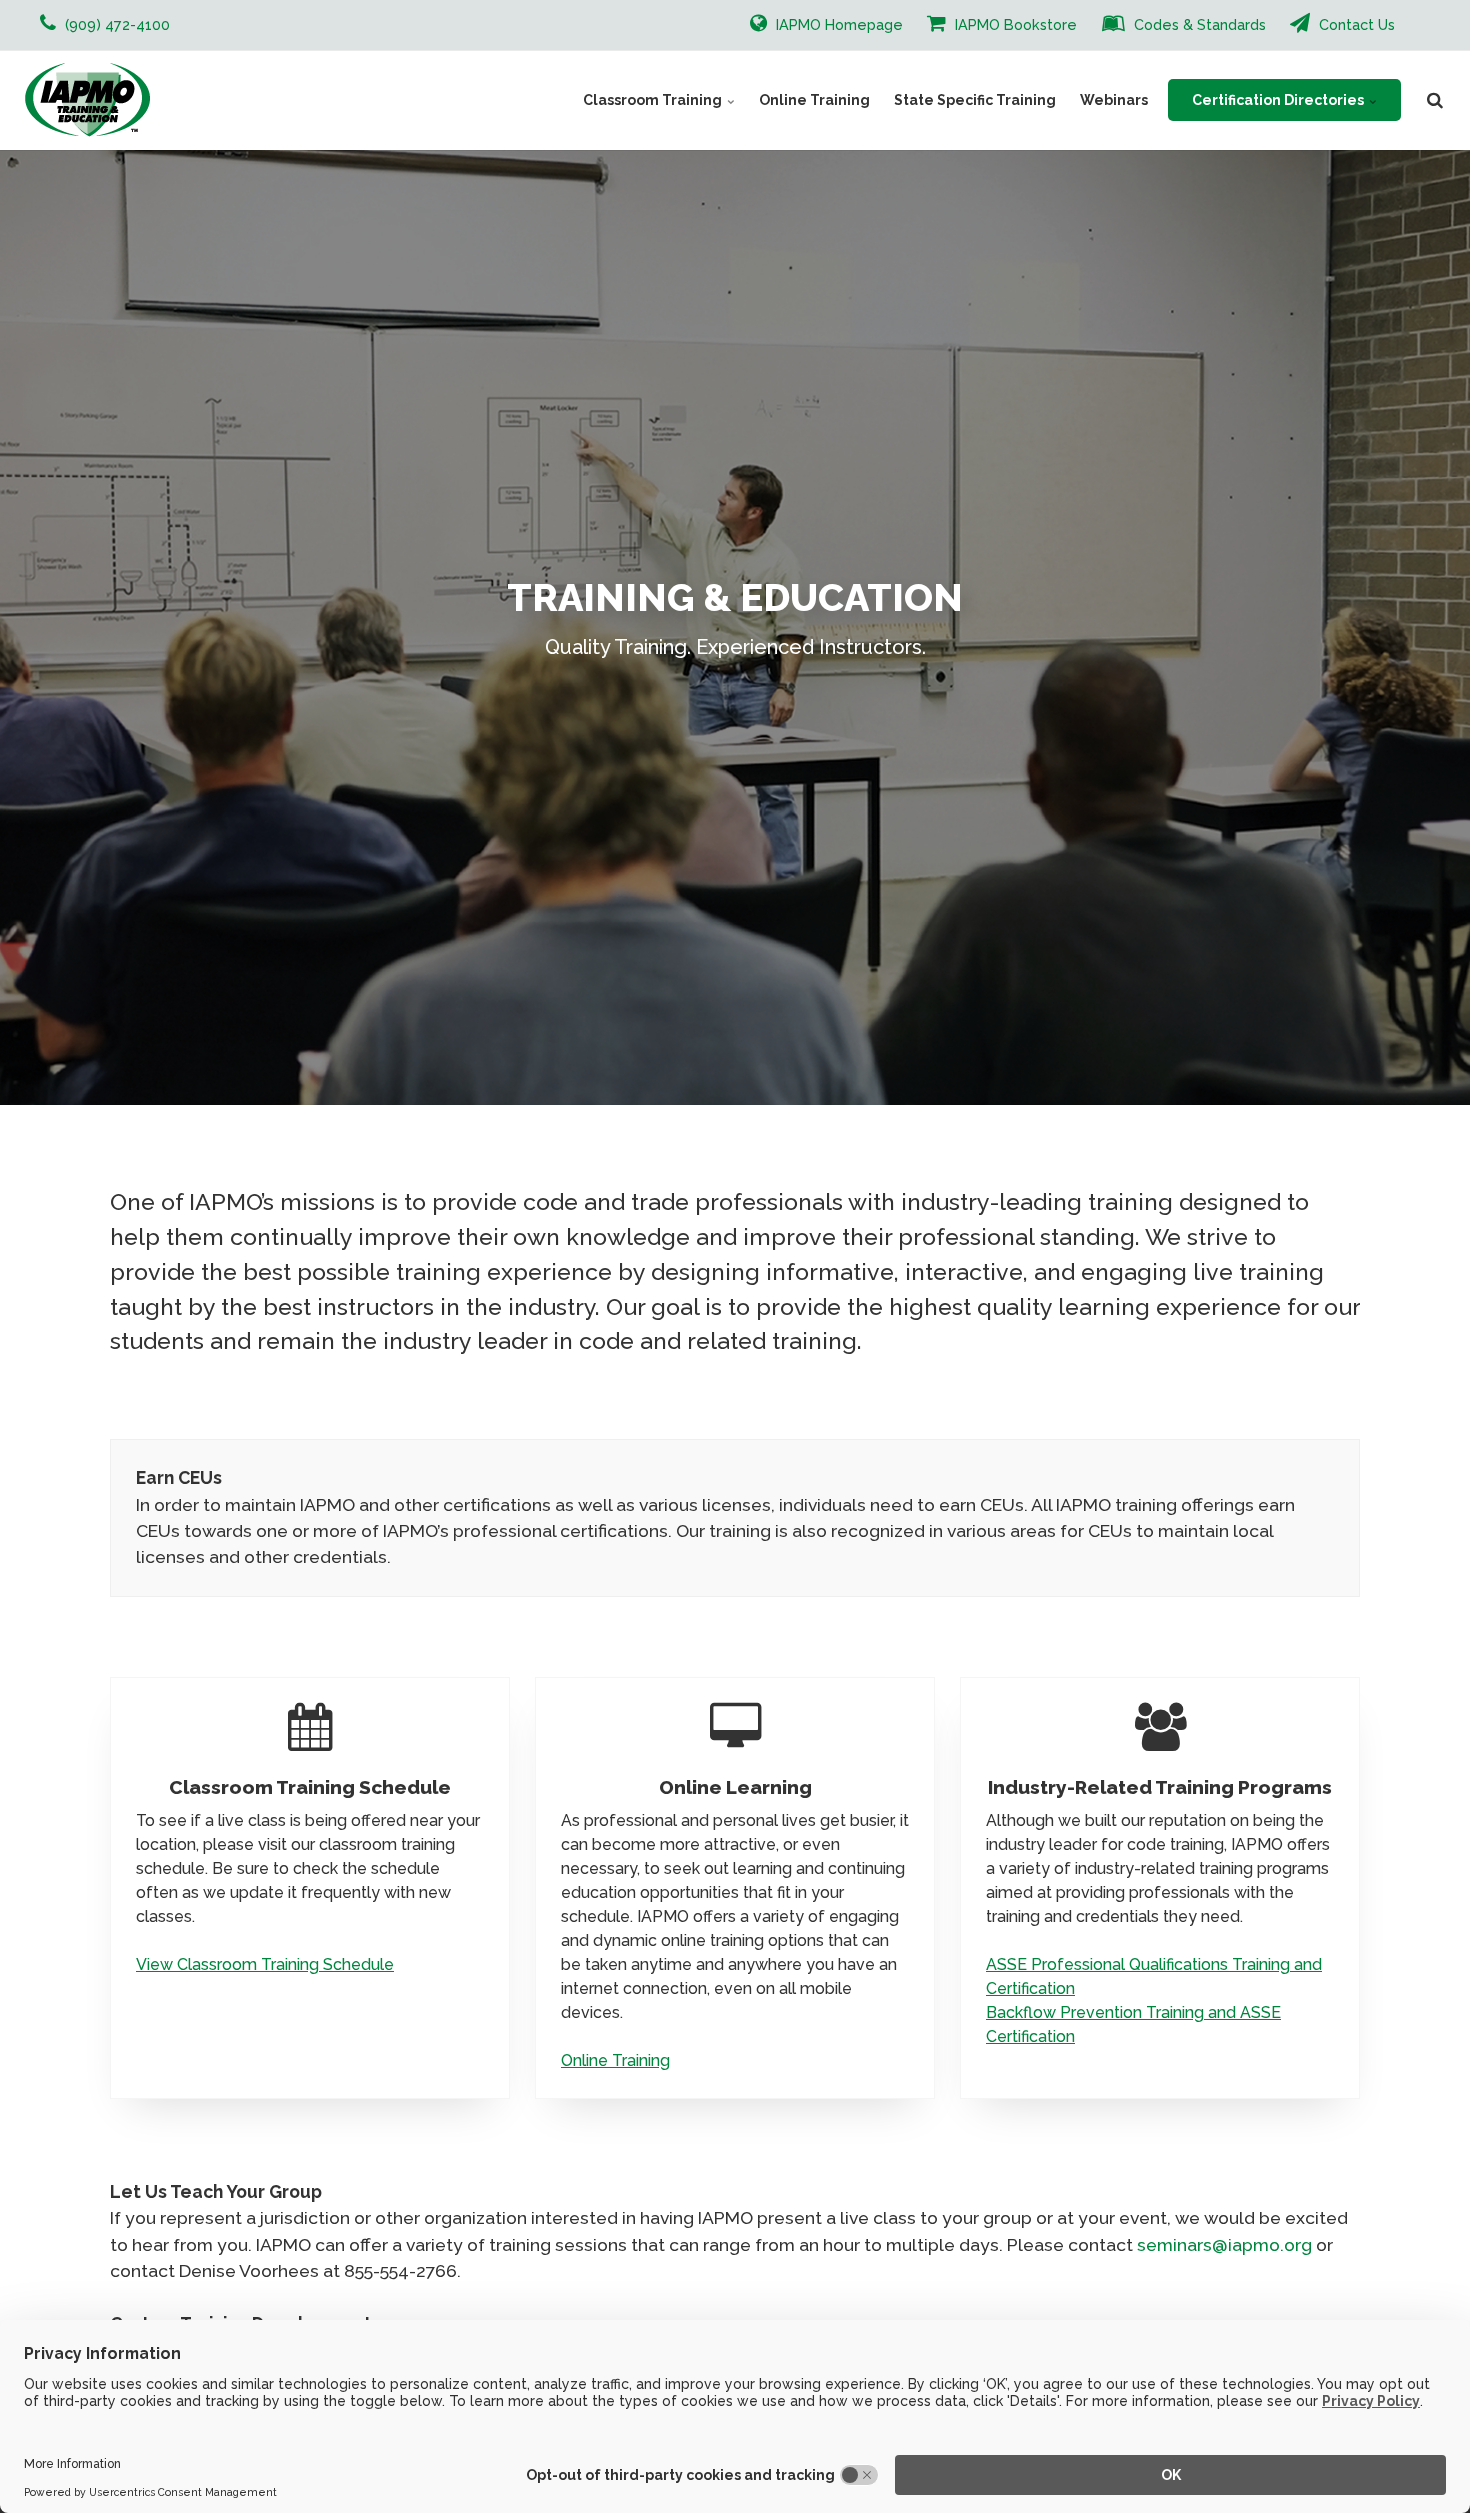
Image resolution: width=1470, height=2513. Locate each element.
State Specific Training (975, 100)
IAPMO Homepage (837, 24)
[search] (1435, 100)
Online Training (814, 100)
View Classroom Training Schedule (265, 1964)
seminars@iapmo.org (1224, 2244)
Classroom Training (654, 100)
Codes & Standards (1198, 24)
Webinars (1114, 100)
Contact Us (1355, 24)
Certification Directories (1279, 100)
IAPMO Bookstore (1014, 24)
